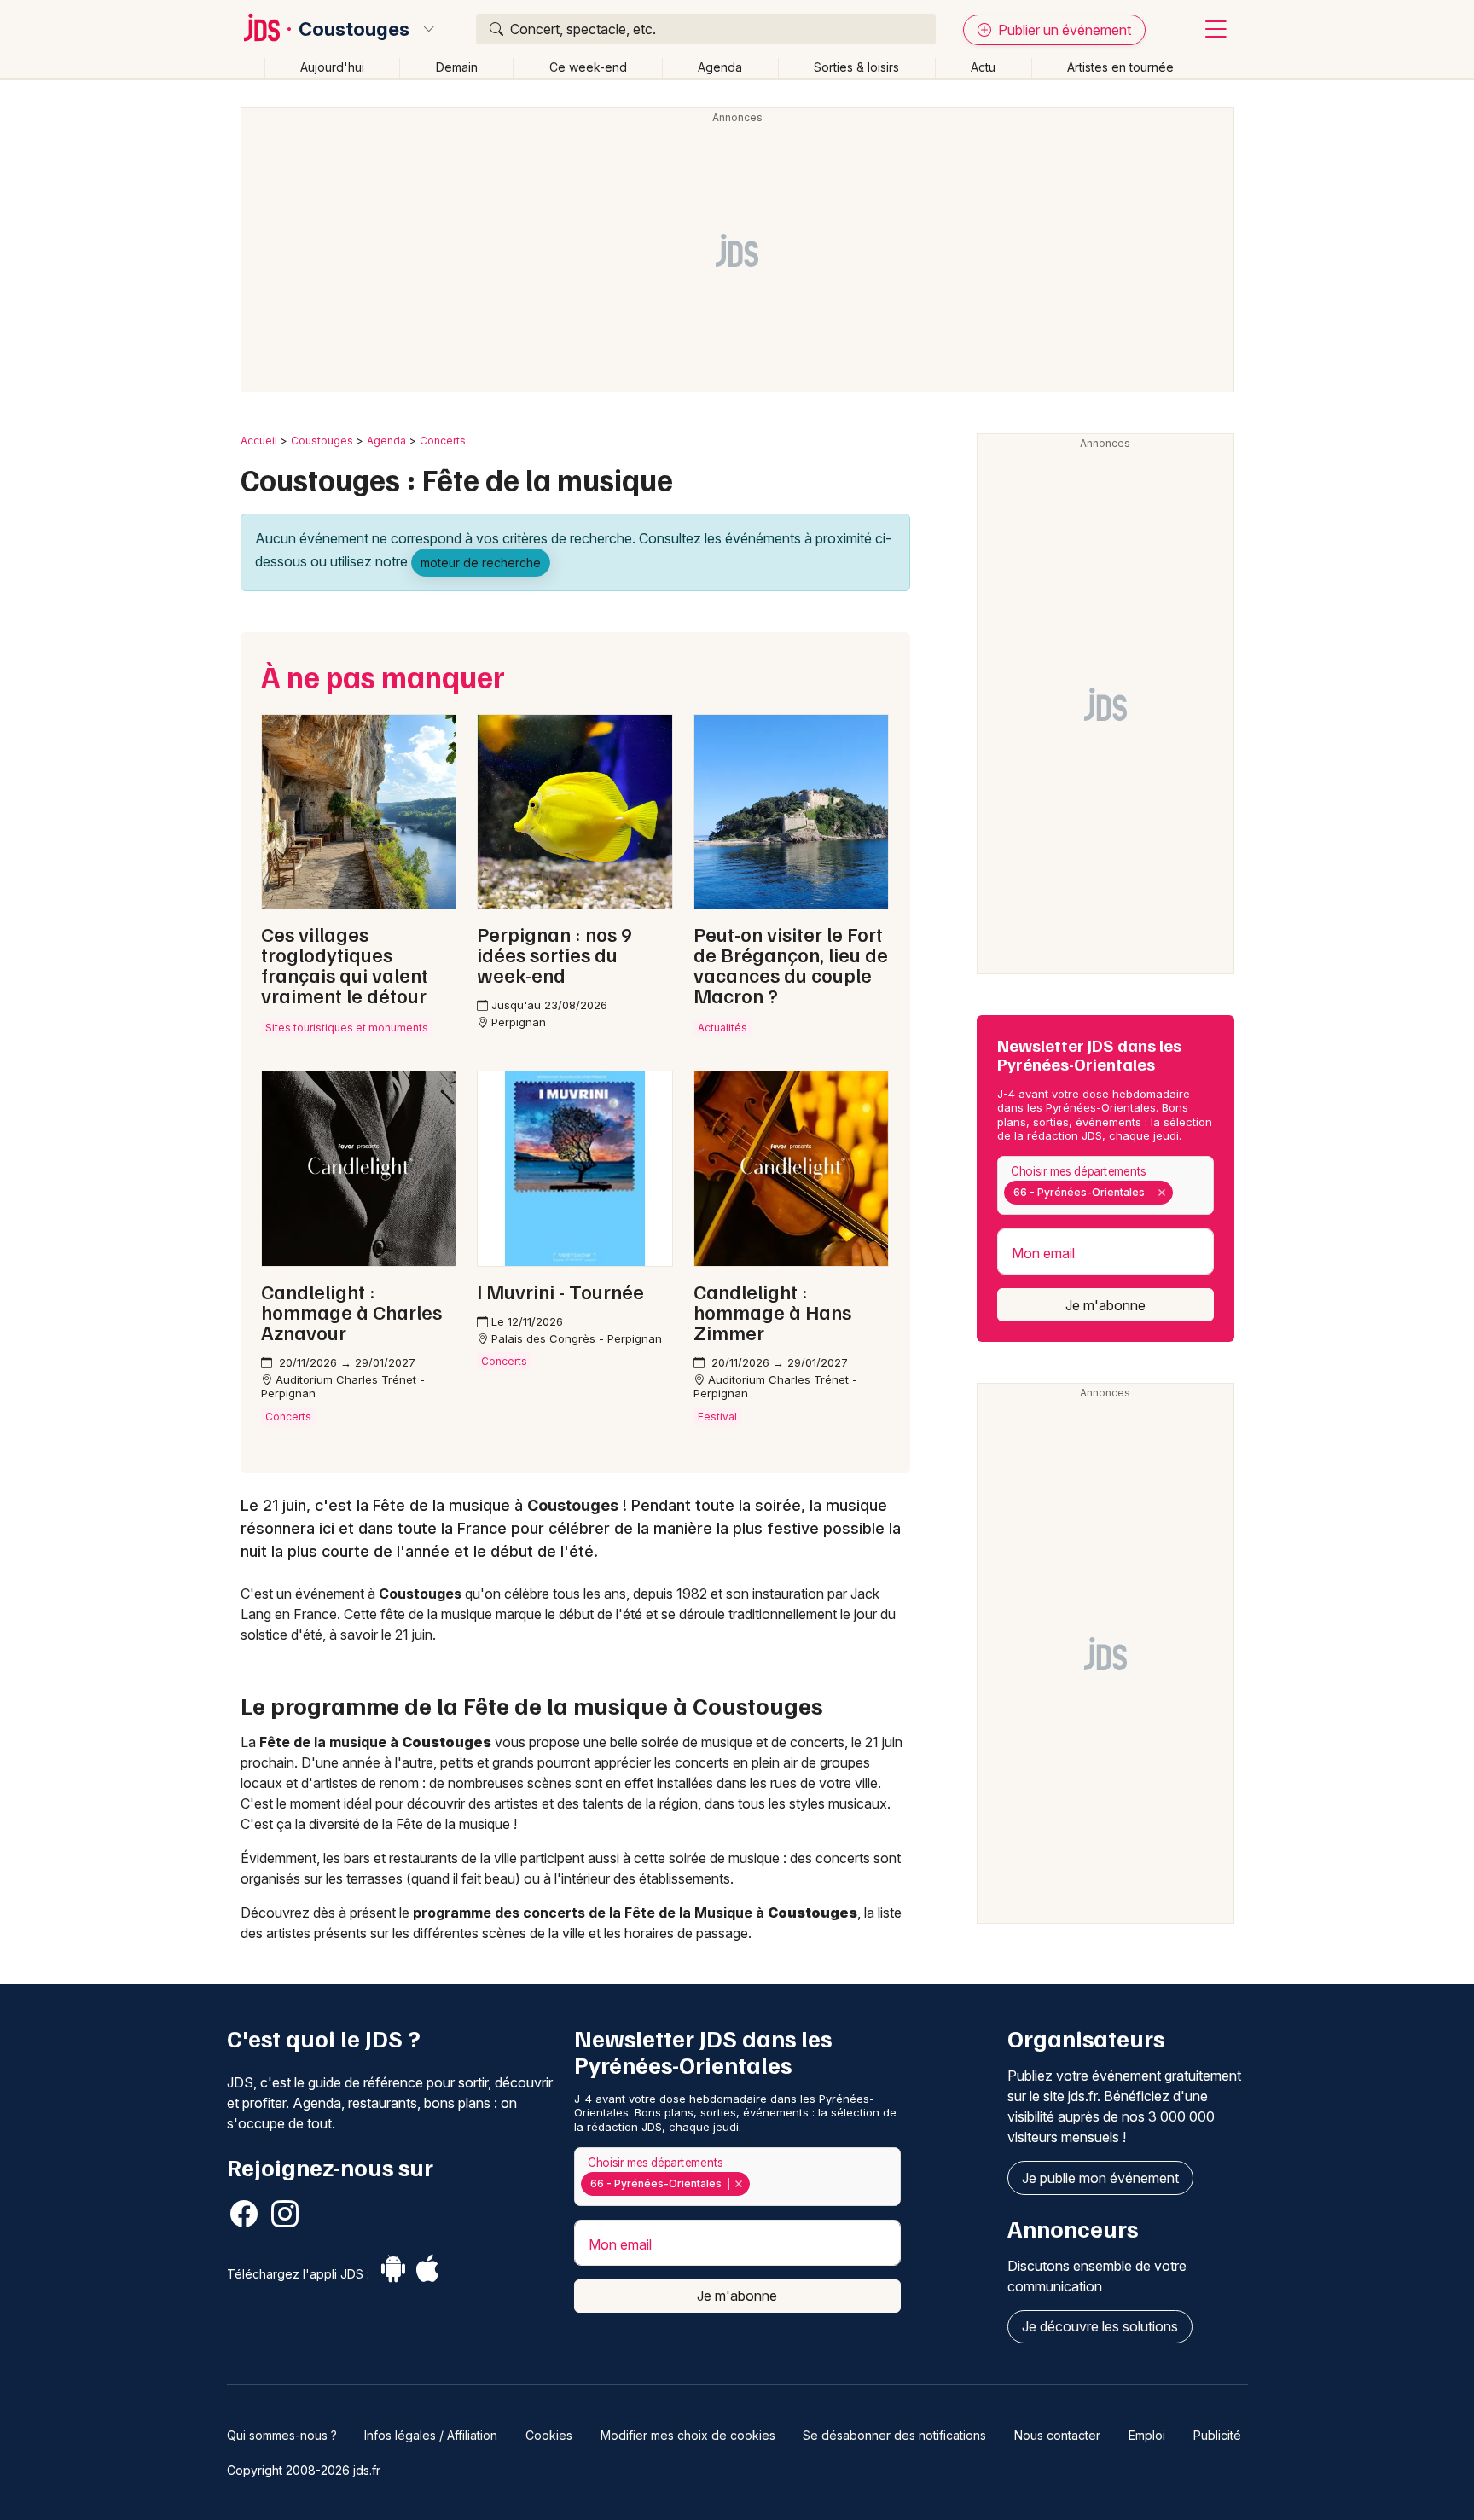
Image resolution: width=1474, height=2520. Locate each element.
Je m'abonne (1105, 1305)
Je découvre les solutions (1100, 2326)
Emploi (1147, 2435)
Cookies (549, 2435)
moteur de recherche (481, 563)
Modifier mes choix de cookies (688, 2435)
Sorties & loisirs (856, 67)
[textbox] (1181, 1193)
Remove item (1161, 1193)
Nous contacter (1057, 2435)
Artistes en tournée (1120, 67)
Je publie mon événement (1100, 2178)
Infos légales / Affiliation (431, 2435)
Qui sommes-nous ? (282, 2435)
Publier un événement (1063, 30)
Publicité (1217, 2435)
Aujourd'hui (332, 67)
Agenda (720, 67)
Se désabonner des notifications (894, 2435)
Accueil (259, 441)
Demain (457, 67)
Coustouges (354, 29)
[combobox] (1105, 1185)
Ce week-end (588, 67)
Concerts (443, 441)
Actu (983, 67)
